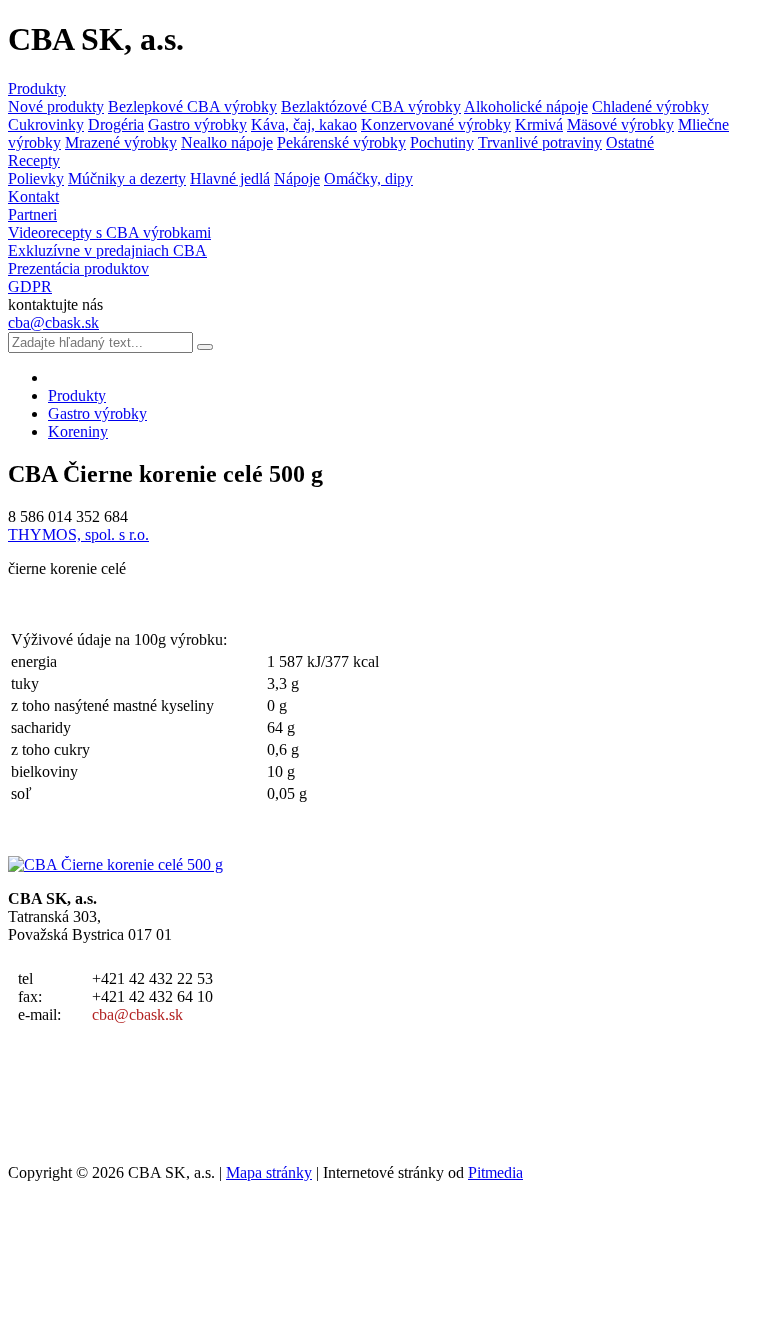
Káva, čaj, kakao (304, 124)
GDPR (30, 286)
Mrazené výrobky (121, 142)
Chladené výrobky (650, 106)
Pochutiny (442, 142)
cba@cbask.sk (53, 322)
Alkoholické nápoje (526, 106)
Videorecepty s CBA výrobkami (109, 232)
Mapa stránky (269, 1172)
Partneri (32, 214)
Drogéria (116, 124)
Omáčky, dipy (368, 178)
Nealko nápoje (227, 142)
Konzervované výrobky (436, 124)
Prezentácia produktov (78, 268)
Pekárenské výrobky (341, 142)
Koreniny (78, 431)
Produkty (37, 88)
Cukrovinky (46, 124)
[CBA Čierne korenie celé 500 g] (115, 864)
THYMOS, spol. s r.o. (78, 534)
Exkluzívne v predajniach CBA (107, 250)
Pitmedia (495, 1172)
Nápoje (297, 178)
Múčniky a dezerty (127, 178)
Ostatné (630, 142)
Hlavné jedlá (230, 178)
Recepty (34, 160)
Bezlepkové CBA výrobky (192, 106)
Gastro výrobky (197, 124)
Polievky (36, 178)
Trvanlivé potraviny (540, 142)
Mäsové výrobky (620, 124)
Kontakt (33, 196)
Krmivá (539, 124)
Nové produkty (56, 106)
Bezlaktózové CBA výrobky (371, 106)
